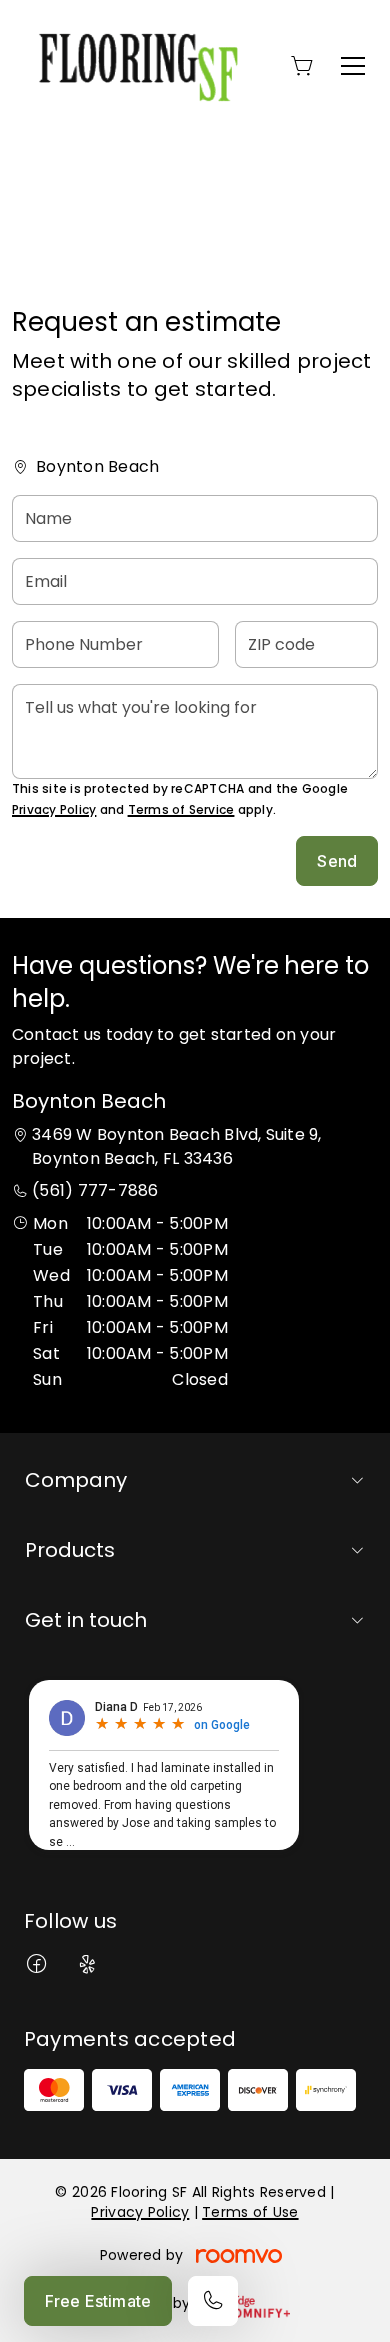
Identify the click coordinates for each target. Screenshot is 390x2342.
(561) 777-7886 (95, 1190)
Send (337, 861)
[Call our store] (213, 2301)
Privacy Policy (54, 809)
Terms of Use (250, 2212)
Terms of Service (181, 809)
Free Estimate (98, 2301)
